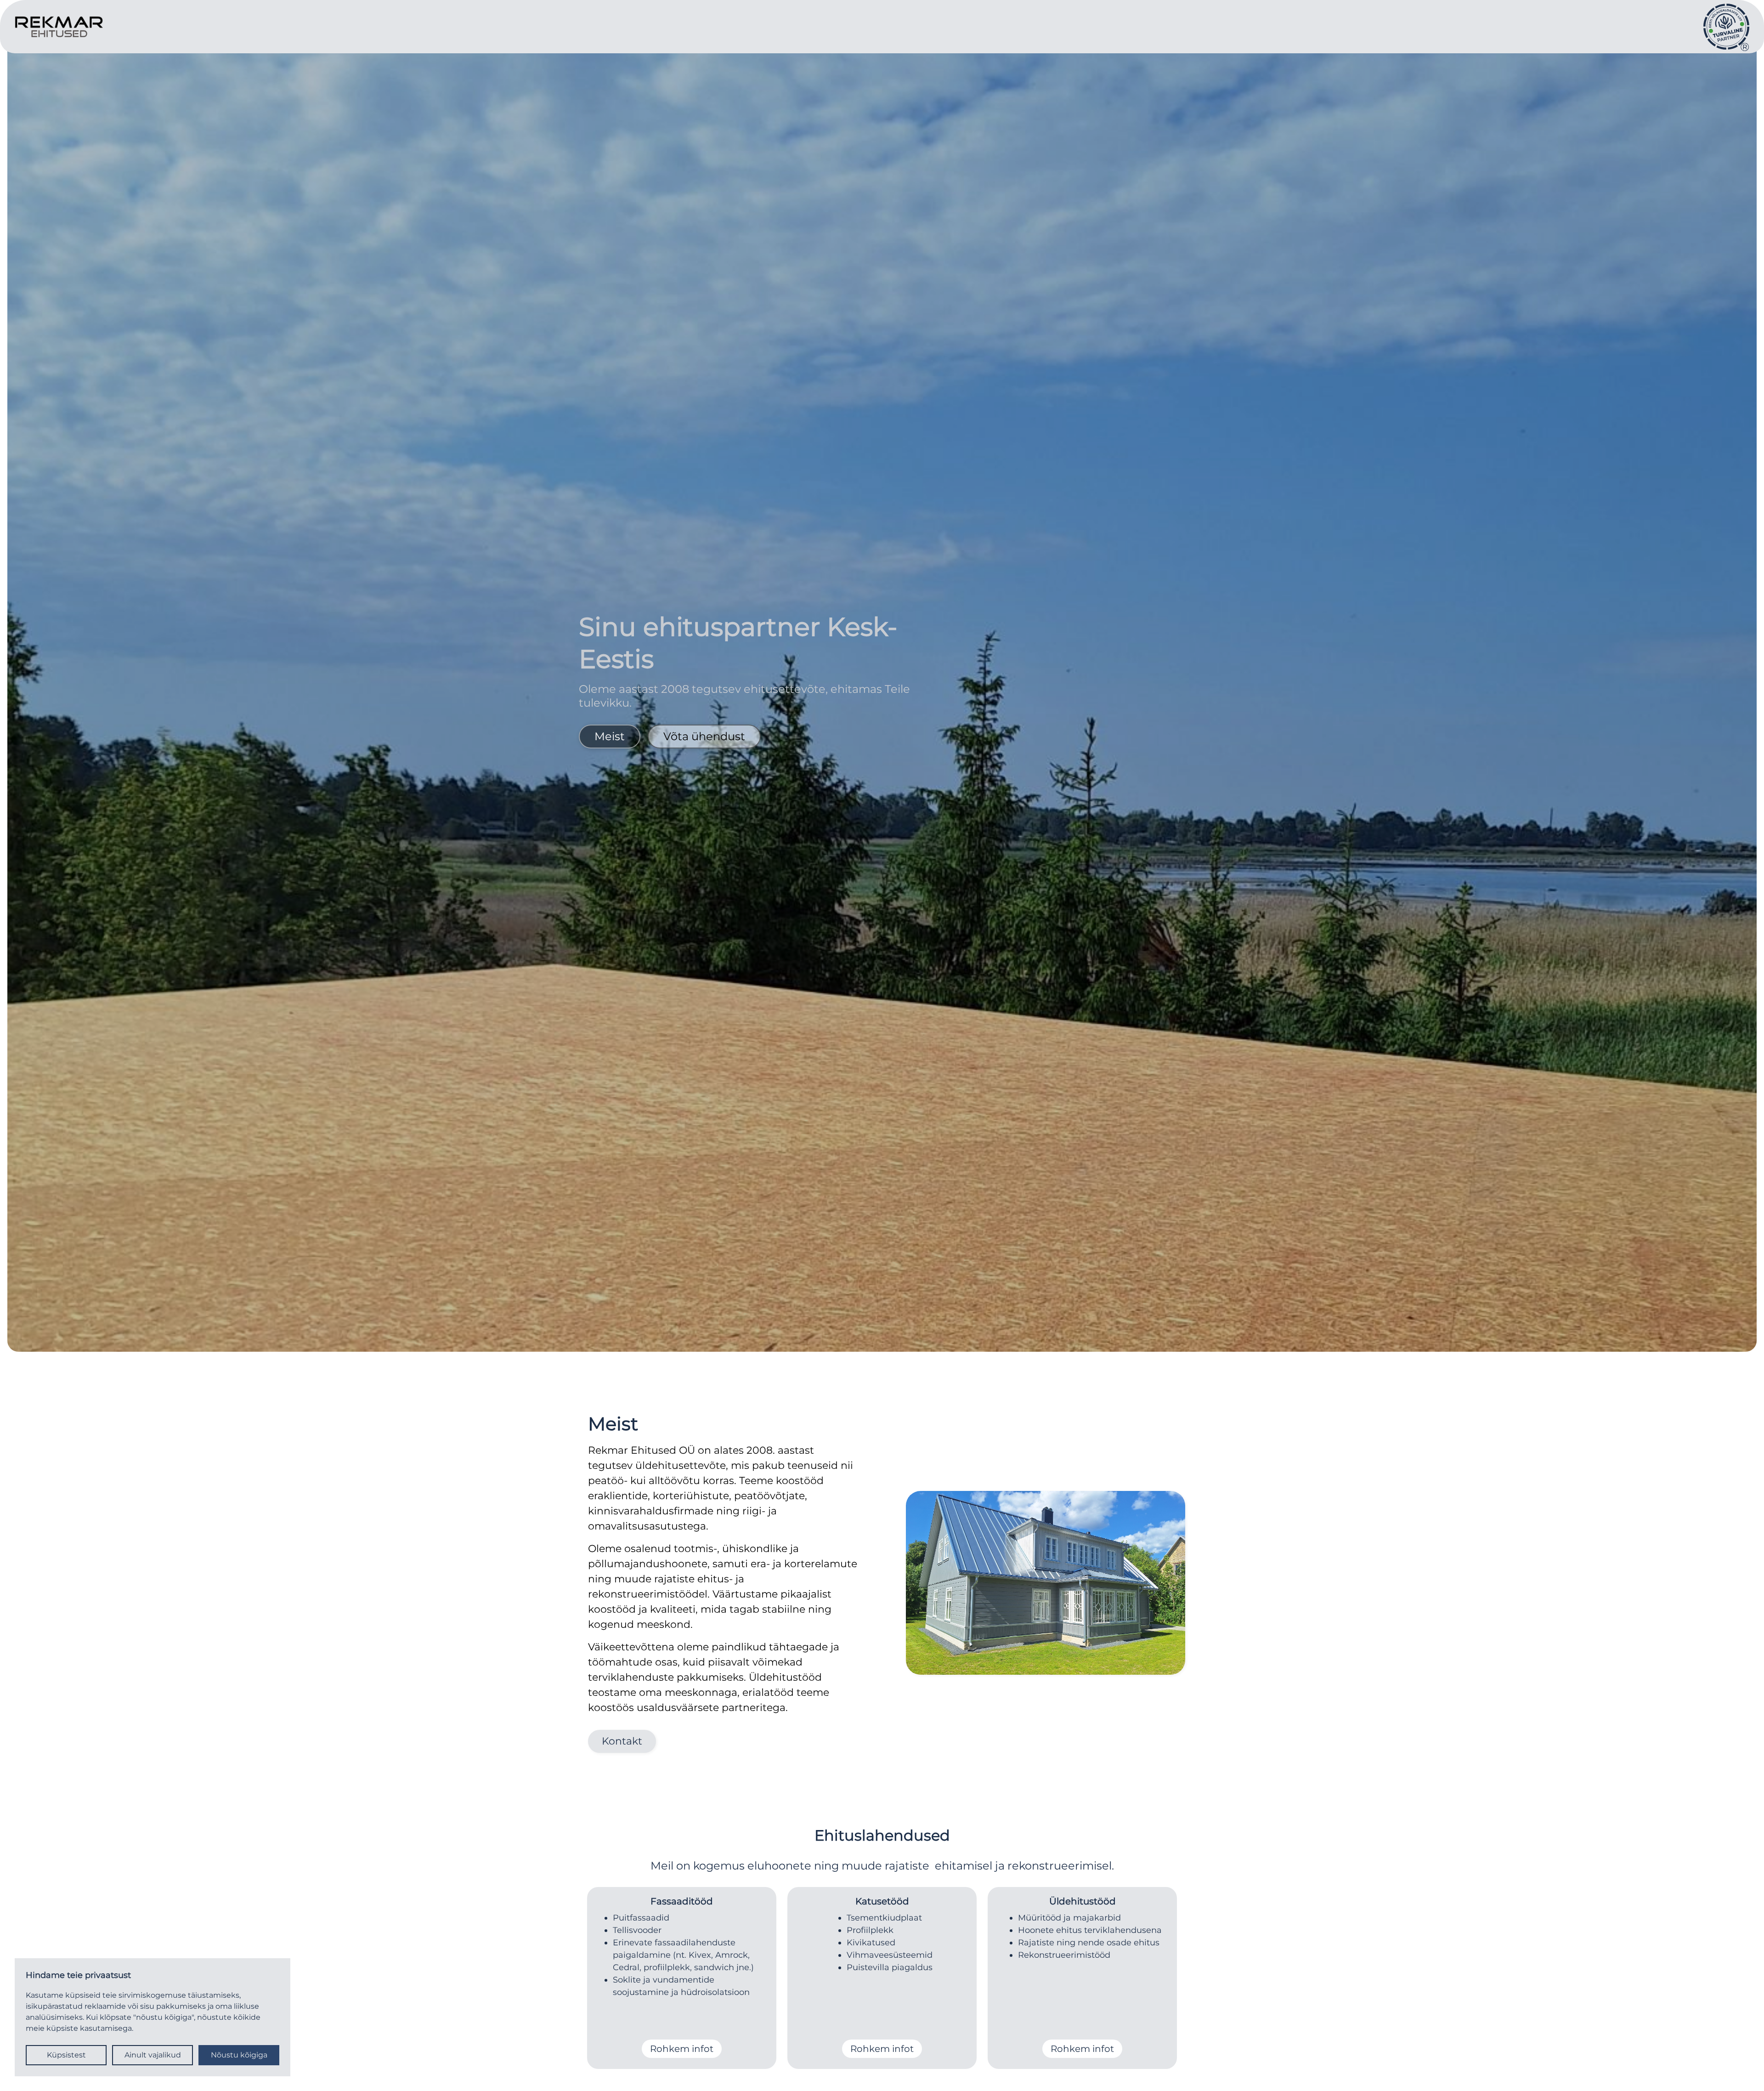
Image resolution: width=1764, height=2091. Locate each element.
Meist (610, 736)
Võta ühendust (704, 736)
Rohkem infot (682, 2049)
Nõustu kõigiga (239, 2055)
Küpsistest (66, 2055)
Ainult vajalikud (153, 2055)
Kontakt (622, 1741)
